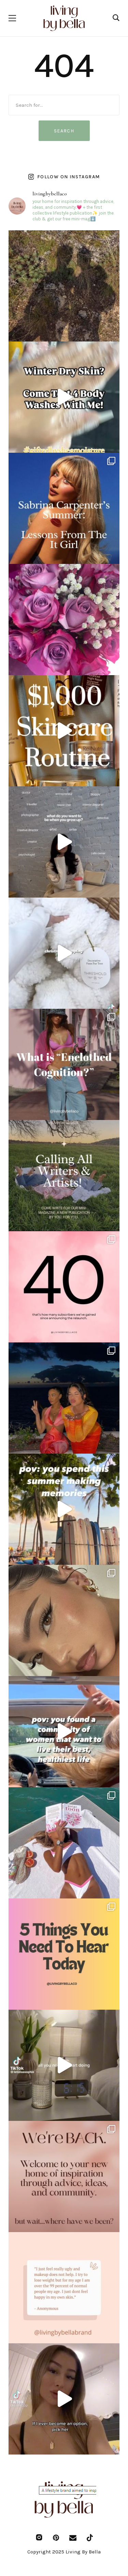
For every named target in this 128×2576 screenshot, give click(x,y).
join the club (64, 1366)
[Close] (116, 1193)
